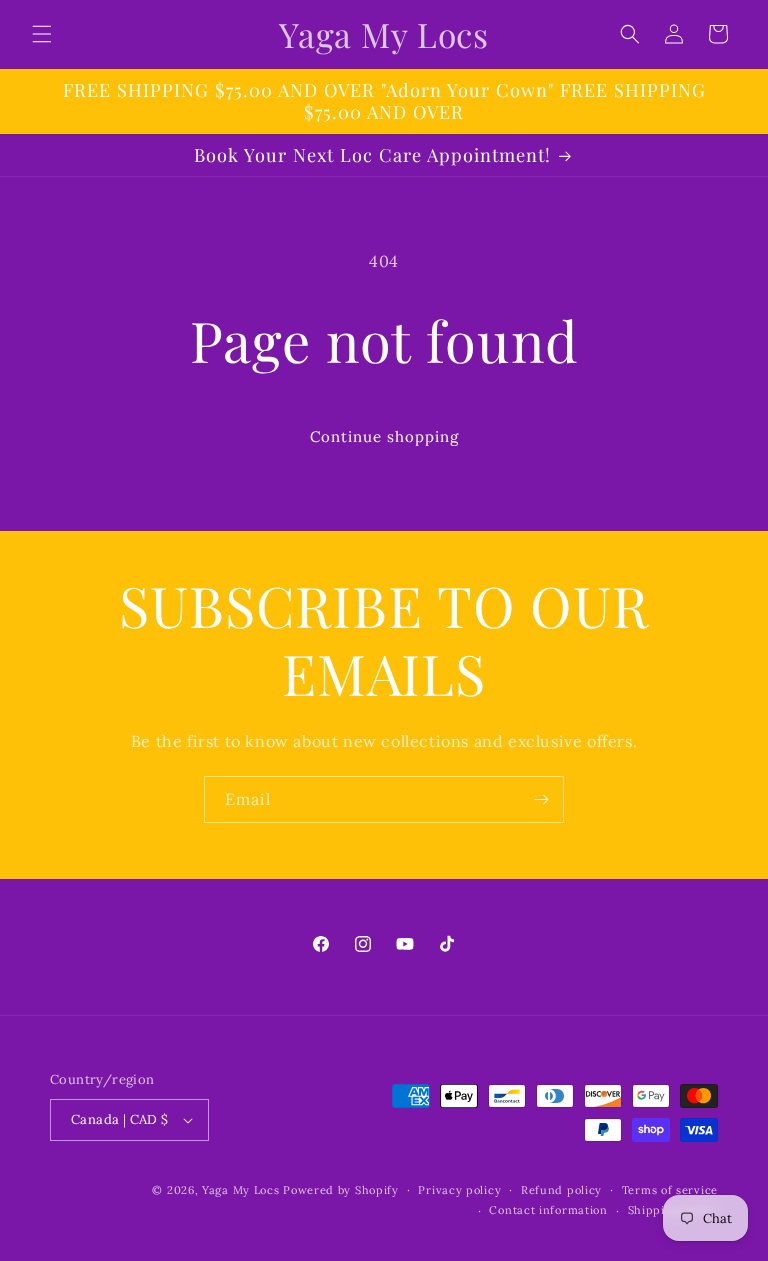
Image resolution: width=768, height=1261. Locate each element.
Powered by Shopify (341, 1190)
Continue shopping (384, 436)
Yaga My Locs (240, 1190)
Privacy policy (459, 1190)
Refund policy (561, 1190)
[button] (42, 34)
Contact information (548, 1210)
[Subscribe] (541, 799)
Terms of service (670, 1190)
